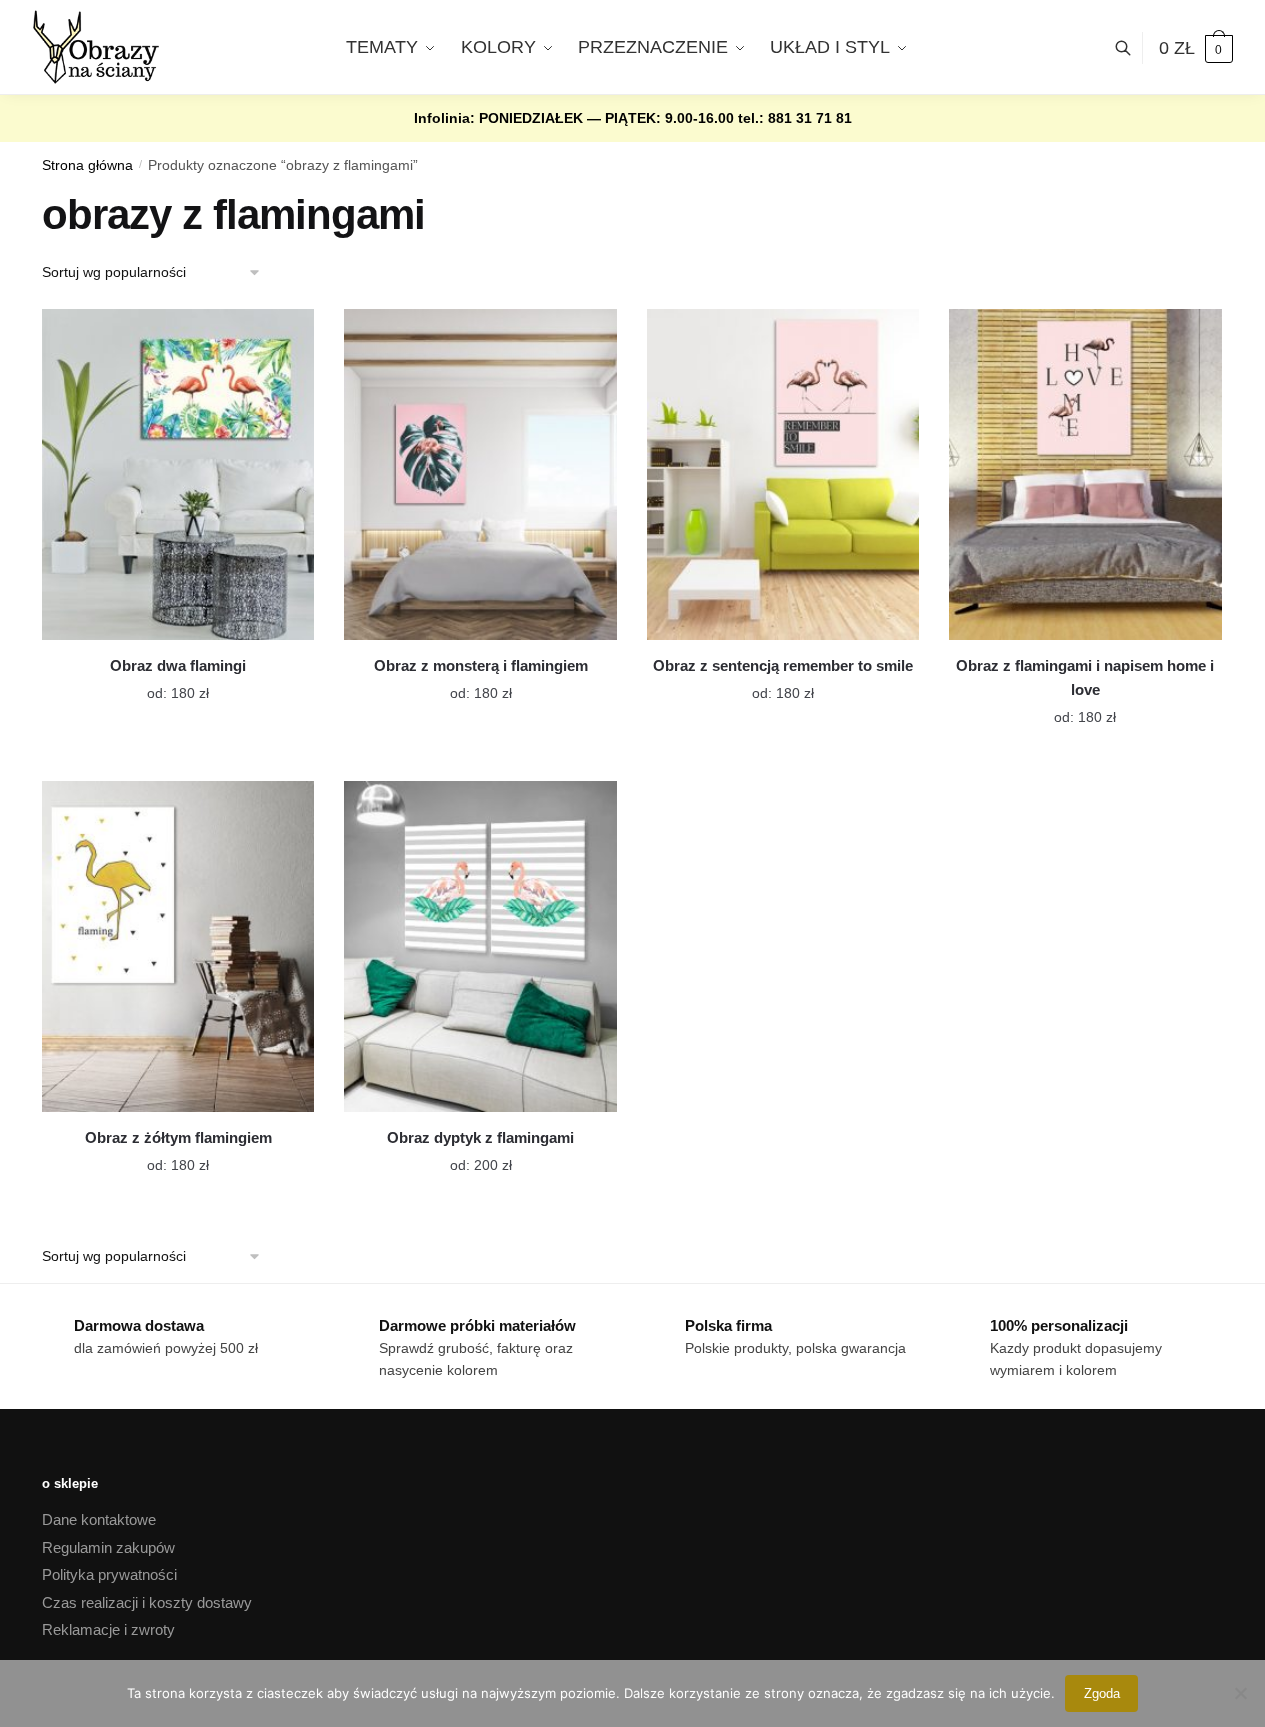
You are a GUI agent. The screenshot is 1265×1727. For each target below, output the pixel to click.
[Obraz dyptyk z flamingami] (480, 946)
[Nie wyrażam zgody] (1240, 1693)
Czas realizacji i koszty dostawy (147, 1602)
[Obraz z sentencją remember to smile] (783, 474)
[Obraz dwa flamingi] (178, 474)
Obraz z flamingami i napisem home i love (1085, 677)
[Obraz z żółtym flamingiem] (178, 946)
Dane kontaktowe (99, 1519)
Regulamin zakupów (108, 1547)
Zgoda (1102, 1693)
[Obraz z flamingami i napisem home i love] (1085, 474)
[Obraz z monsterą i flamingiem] (480, 474)
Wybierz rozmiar (163, 681)
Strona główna (87, 165)
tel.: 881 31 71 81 (795, 118)
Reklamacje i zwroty (108, 1629)
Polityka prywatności (109, 1574)
